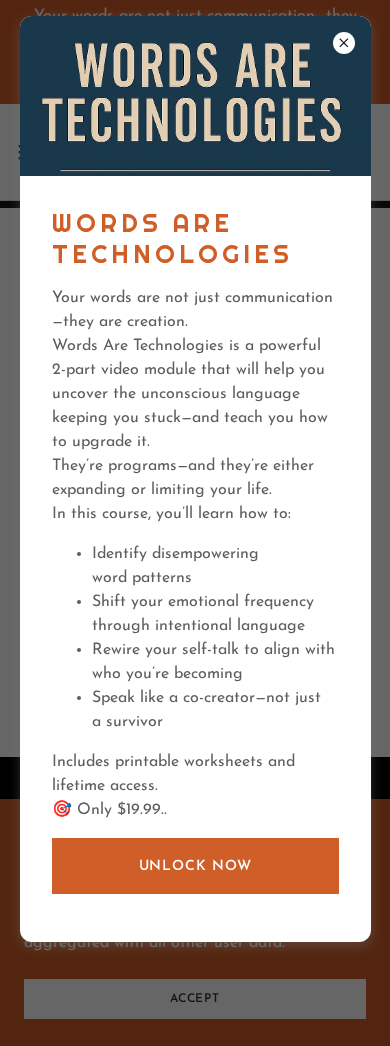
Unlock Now (195, 866)
